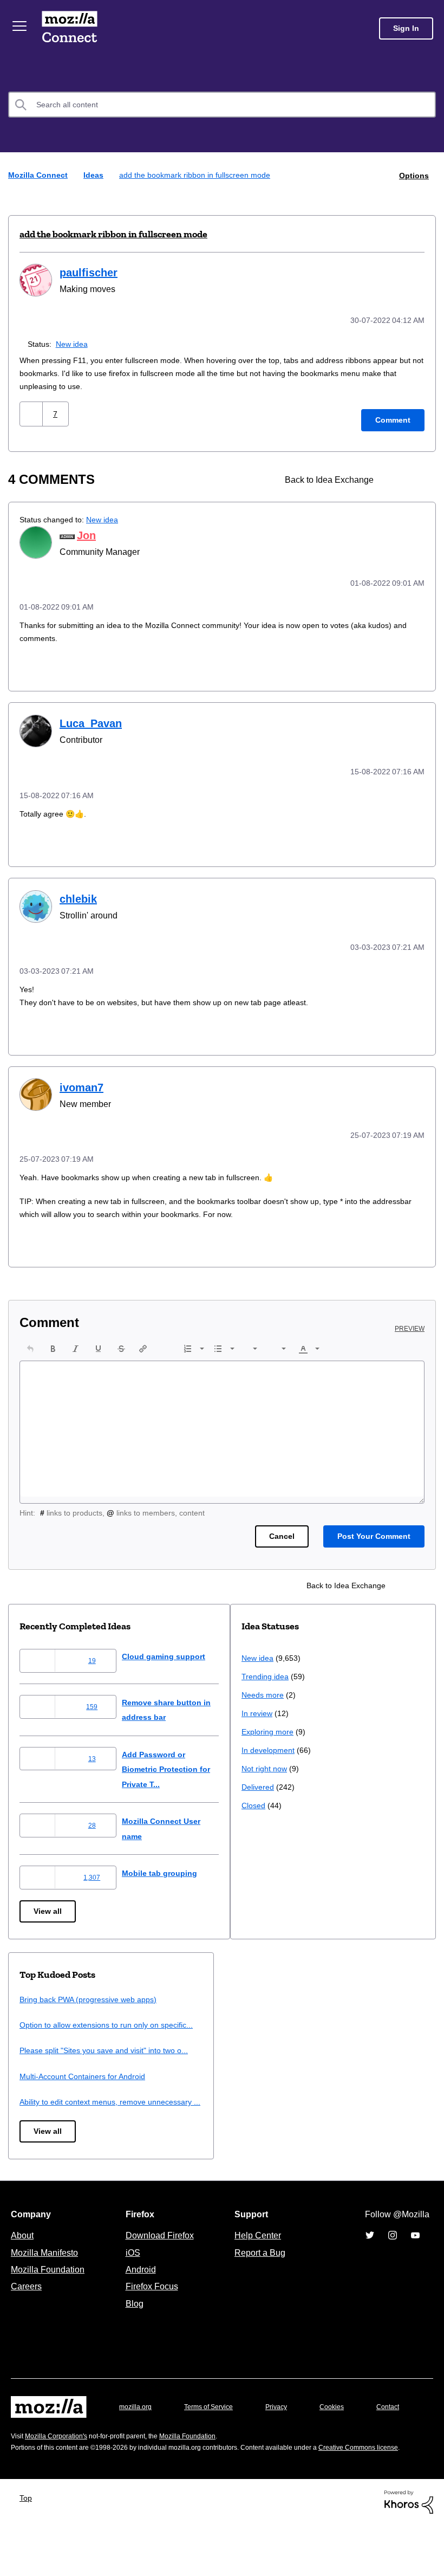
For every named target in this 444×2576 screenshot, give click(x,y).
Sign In (406, 28)
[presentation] (30, 1343)
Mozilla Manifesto (47, 2276)
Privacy (286, 2431)
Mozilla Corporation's (60, 2476)
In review (36, 2056)
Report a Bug (259, 2276)
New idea (74, 342)
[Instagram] (393, 2259)
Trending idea (45, 2019)
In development (48, 2092)
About (23, 2259)
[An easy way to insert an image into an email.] (396, 478)
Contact (23, 2452)
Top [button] (28, 2549)
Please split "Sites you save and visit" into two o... (333, 2059)
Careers (26, 2310)
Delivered (37, 2129)
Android (139, 2293)
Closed (32, 2148)
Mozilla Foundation (49, 2293)
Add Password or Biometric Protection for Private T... (178, 1763)
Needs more (42, 2037)
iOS (130, 2276)
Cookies (344, 2431)
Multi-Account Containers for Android (309, 2085)
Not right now (44, 2111)
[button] (32, 412)
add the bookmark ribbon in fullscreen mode (113, 234)
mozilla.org (137, 2431)
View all (48, 1905)
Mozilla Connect (71, 28)
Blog (132, 2327)
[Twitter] (370, 2259)
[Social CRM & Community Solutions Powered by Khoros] (409, 2552)
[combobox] (222, 105)
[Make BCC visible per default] (415, 478)
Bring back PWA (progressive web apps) (314, 1993)
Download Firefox (160, 2259)
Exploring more (47, 2074)
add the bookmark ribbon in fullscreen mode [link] (198, 175)
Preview (410, 1323)
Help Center (256, 2259)
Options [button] (413, 175)
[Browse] (21, 26)
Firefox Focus (151, 2310)
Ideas (95, 175)
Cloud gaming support (173, 1650)
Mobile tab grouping (168, 1867)
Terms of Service (215, 2431)
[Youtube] (415, 2259)
